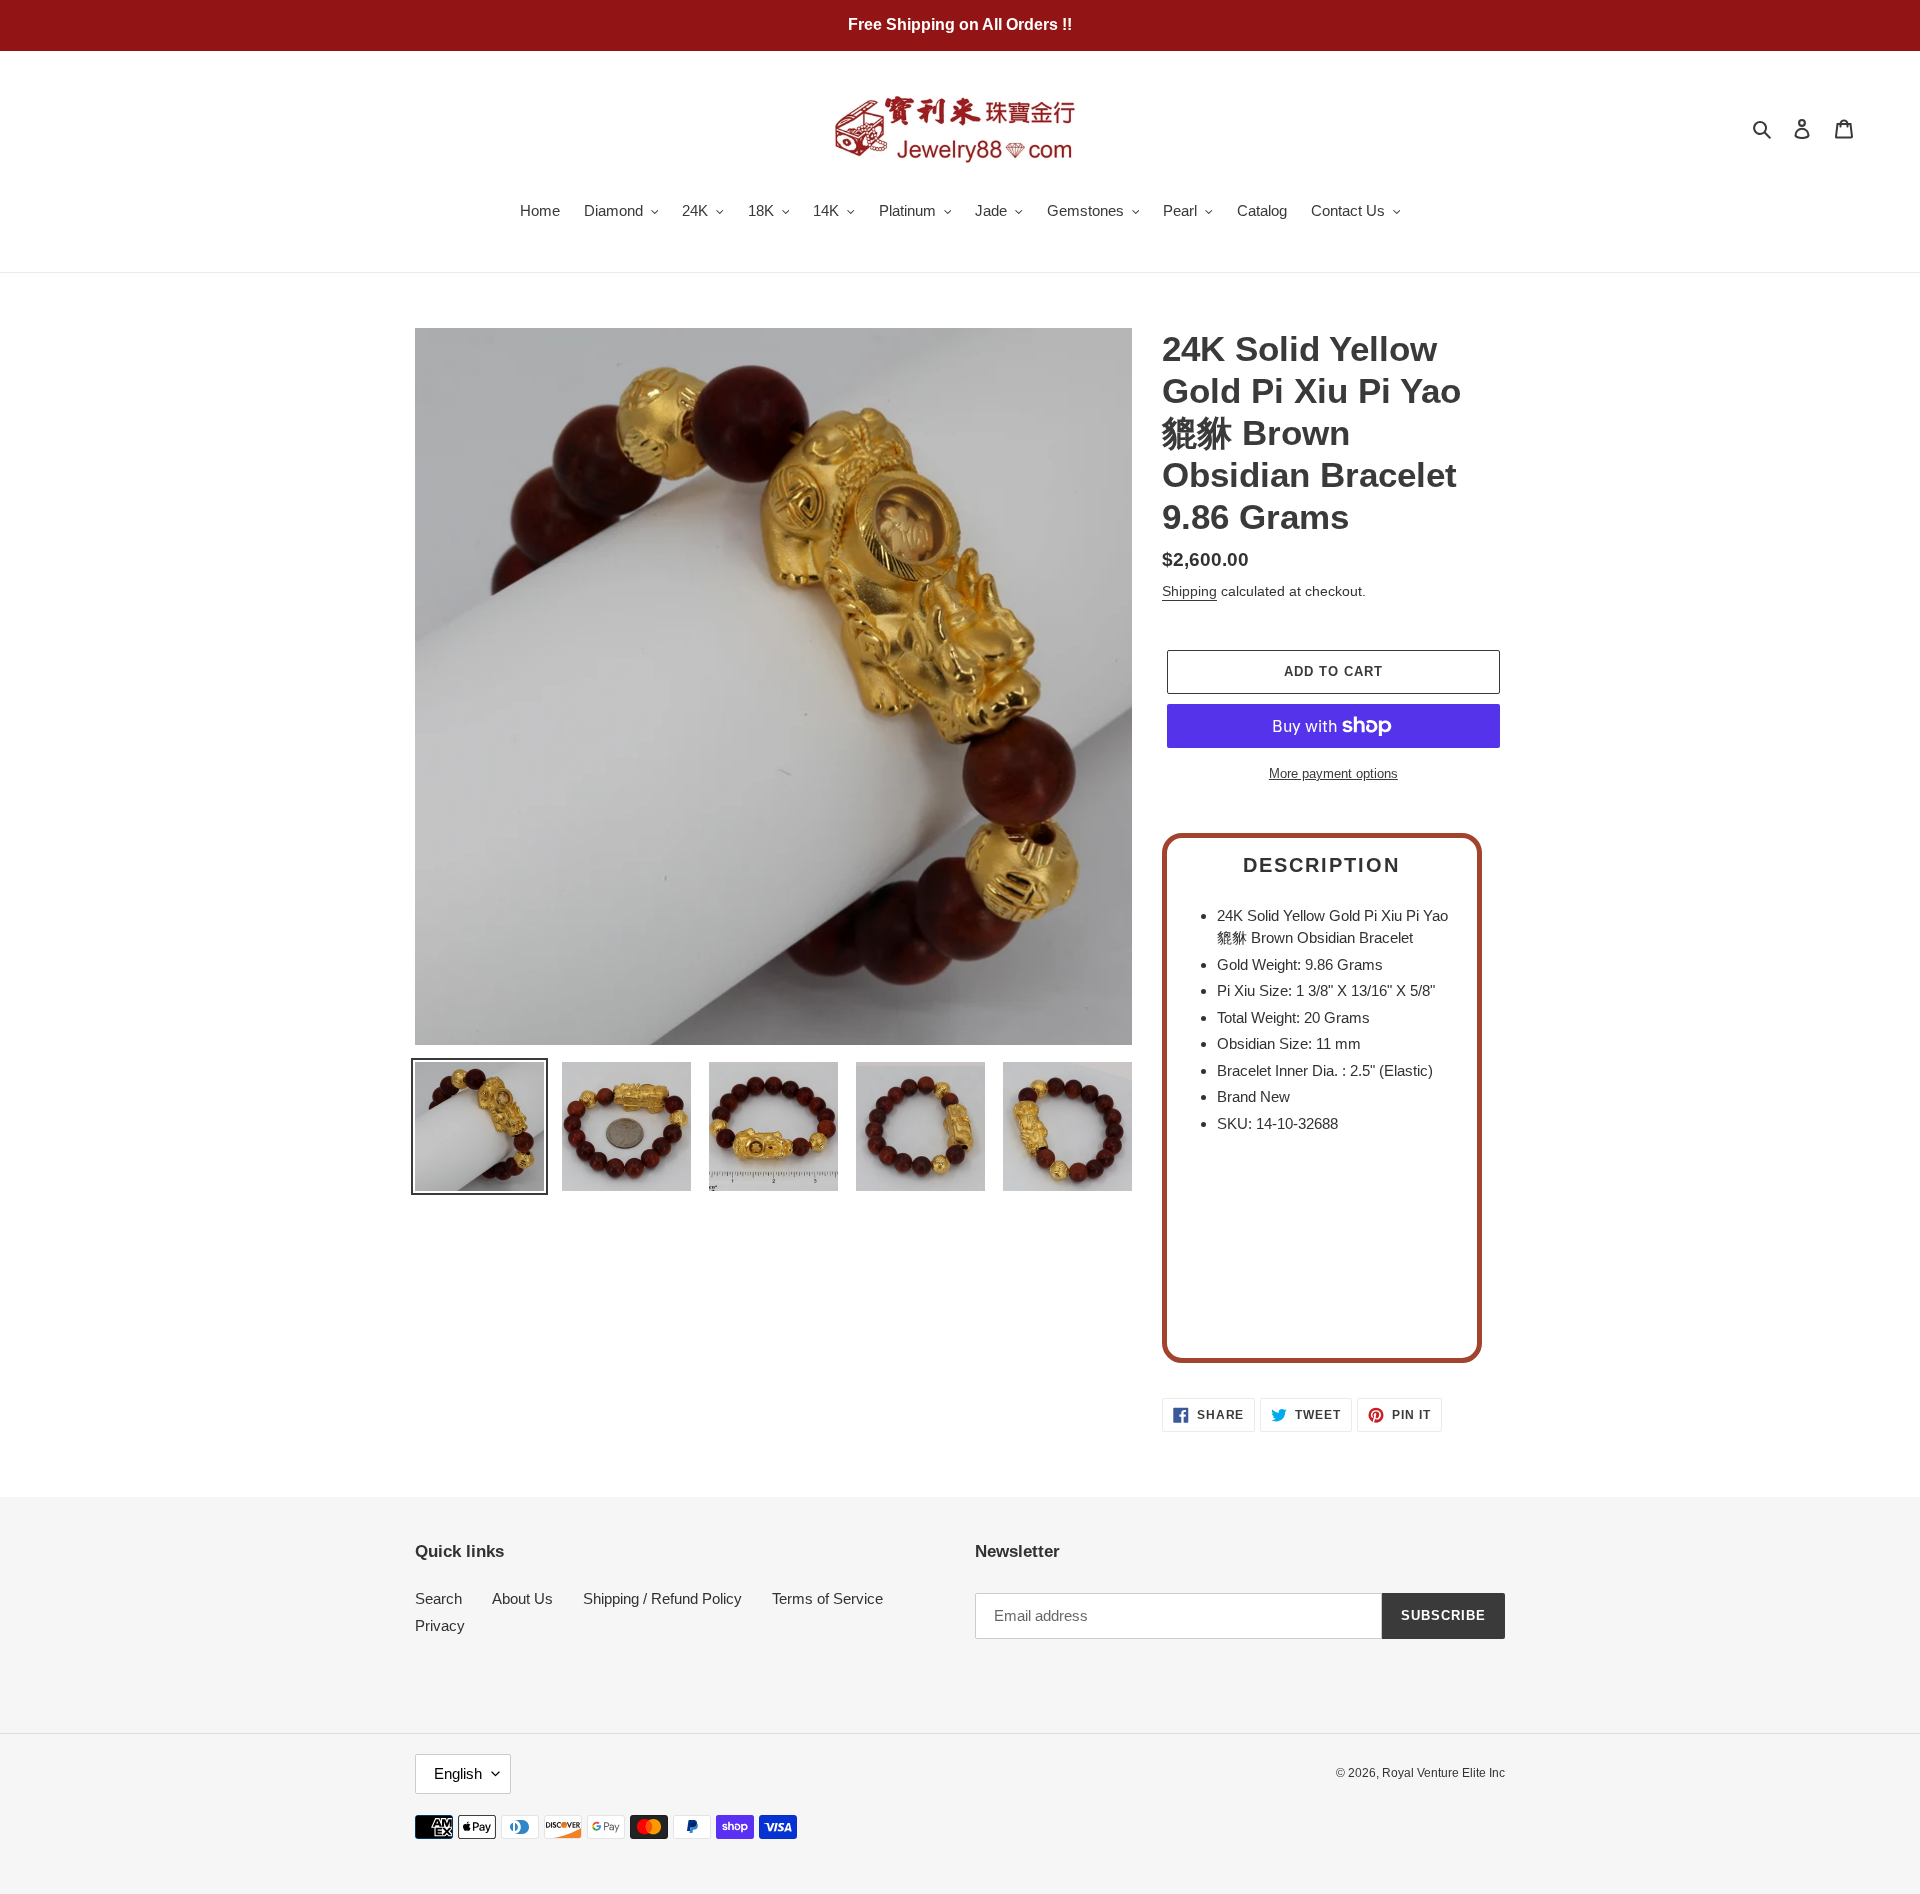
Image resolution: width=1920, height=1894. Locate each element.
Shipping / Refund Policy (662, 1598)
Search (438, 1598)
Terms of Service (827, 1598)
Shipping (1189, 591)
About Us (522, 1598)
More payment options (1333, 773)
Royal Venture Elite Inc (1443, 1773)
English (458, 1773)
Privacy (440, 1625)
